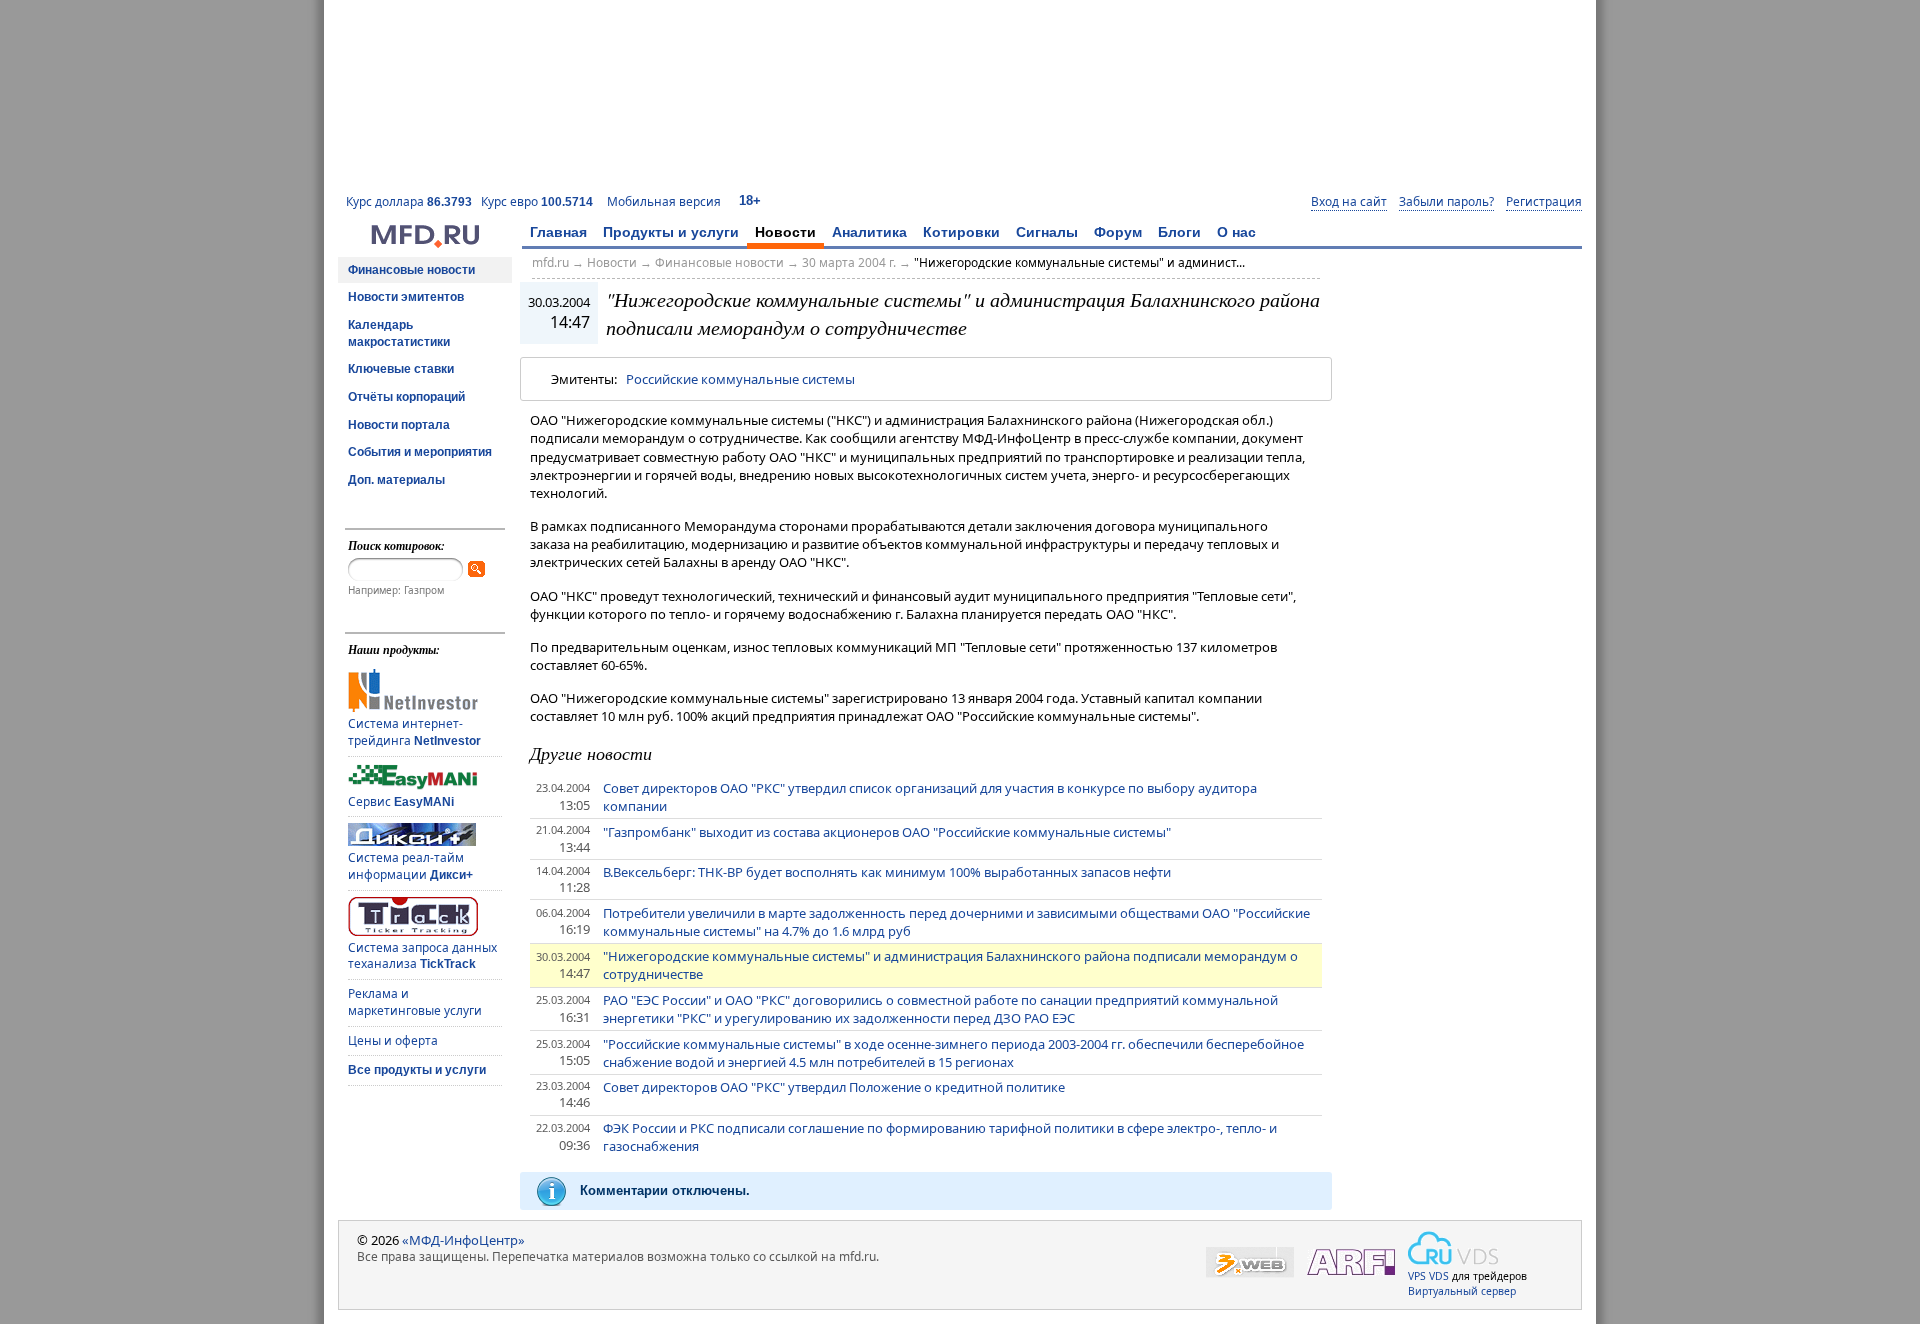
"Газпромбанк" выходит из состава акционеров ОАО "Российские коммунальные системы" (887, 832)
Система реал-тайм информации (410, 866)
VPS (1417, 1276)
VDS (1439, 1276)
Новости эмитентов (406, 297)
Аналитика (869, 232)
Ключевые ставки (401, 369)
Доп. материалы (396, 480)
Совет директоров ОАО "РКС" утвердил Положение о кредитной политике (834, 1087)
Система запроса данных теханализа (422, 956)
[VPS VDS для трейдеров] (1453, 1248)
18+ (750, 200)
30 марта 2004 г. (849, 262)
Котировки (961, 232)
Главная (558, 232)
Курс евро (537, 201)
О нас (1236, 232)
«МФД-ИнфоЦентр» (463, 1240)
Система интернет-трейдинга (414, 732)
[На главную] (425, 243)
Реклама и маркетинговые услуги (415, 1002)
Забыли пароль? (1446, 202)
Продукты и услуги (671, 232)
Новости (785, 232)
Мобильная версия (664, 201)
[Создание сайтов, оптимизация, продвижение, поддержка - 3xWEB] (1250, 1262)
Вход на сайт (1349, 202)
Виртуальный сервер (1462, 1291)
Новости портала (399, 425)
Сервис (401, 801)
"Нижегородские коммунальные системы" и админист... (1079, 262)
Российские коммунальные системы (740, 379)
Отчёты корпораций (406, 397)
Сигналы (1047, 232)
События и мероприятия (420, 452)
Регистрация (1544, 202)
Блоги (1179, 232)
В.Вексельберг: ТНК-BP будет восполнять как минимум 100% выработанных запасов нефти (887, 872)
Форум (1118, 232)
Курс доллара (409, 201)
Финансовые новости (411, 270)
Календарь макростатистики (399, 333)
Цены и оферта (393, 1040)
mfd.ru (550, 262)
